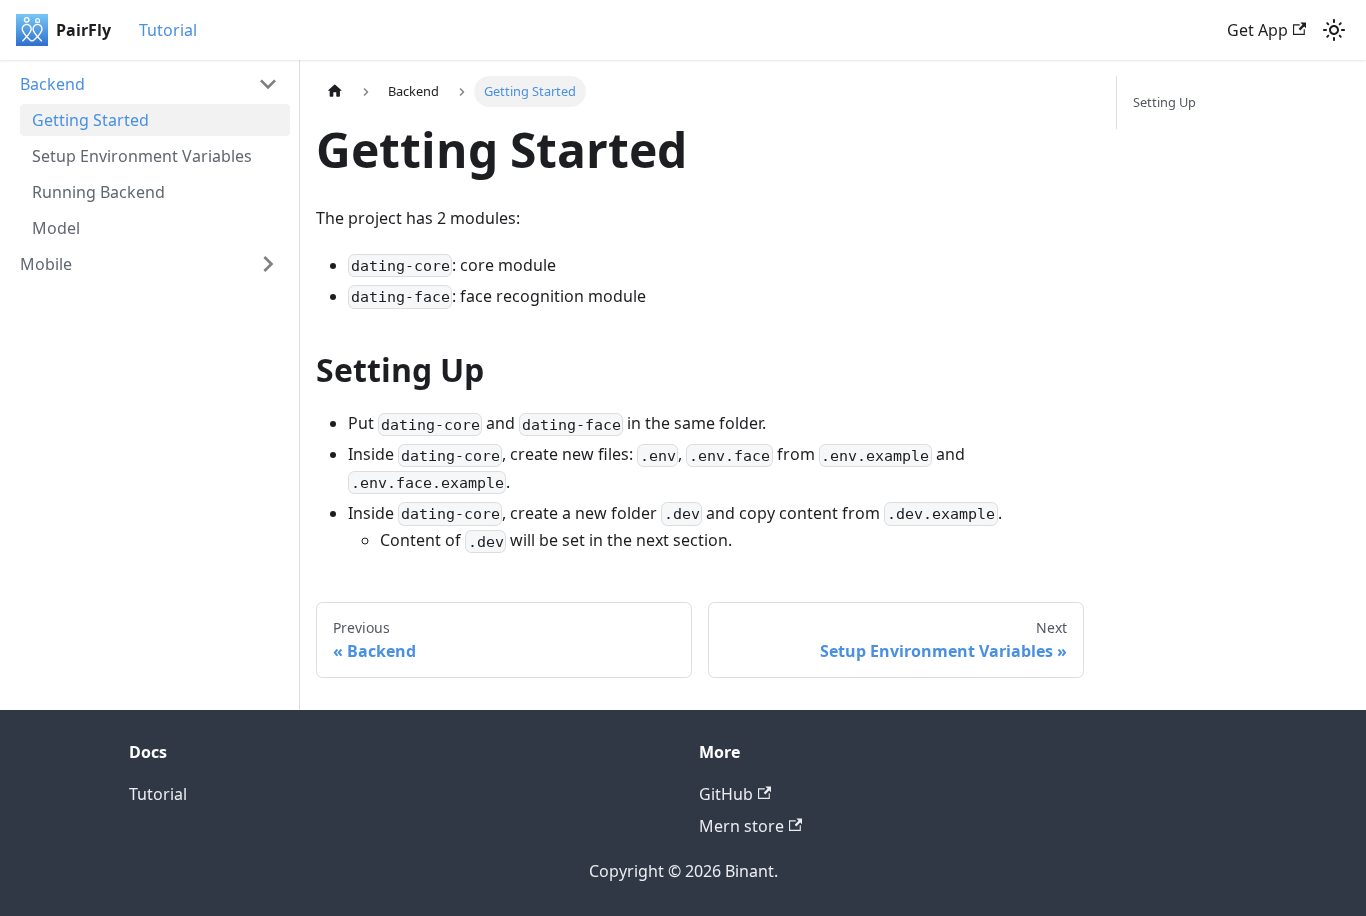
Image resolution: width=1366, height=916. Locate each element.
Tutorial (168, 30)
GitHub (726, 794)
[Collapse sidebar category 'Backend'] (268, 84)
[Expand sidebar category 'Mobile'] (268, 264)
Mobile (46, 264)
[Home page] (335, 91)
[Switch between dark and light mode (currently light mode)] (1334, 30)
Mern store (741, 826)
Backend (52, 84)
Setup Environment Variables (142, 156)
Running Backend (98, 192)
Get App (1257, 30)
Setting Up (1164, 102)
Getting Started (90, 120)
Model (56, 228)
